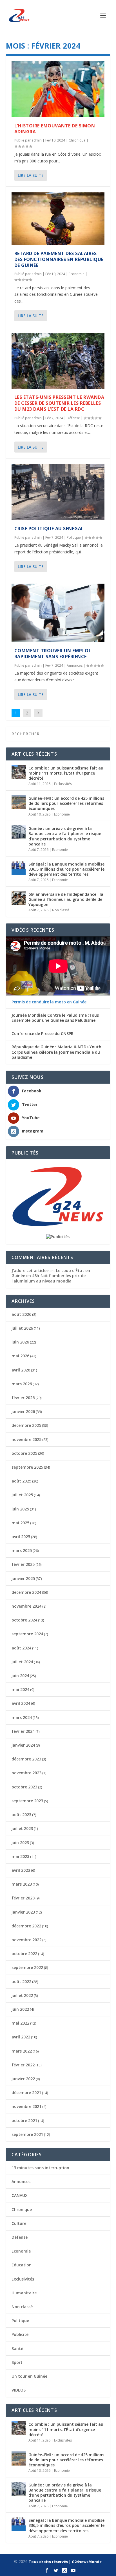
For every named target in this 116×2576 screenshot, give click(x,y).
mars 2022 (22, 2051)
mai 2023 (20, 1856)
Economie (77, 274)
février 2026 (23, 1398)
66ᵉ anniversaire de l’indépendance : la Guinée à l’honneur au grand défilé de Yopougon (66, 899)
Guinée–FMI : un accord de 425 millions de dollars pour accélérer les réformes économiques (66, 803)
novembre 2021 (26, 2106)
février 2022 (23, 2065)
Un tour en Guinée (29, 2376)
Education (22, 2265)
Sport (17, 2362)
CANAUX (20, 2195)
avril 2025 (21, 1537)
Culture (19, 2223)
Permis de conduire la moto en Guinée (49, 1002)
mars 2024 (22, 1717)
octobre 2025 (24, 1453)
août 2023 (21, 1815)
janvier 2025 (23, 1578)
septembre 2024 (27, 1634)
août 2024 (21, 1648)
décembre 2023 (26, 1759)
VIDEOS (19, 2390)
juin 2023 (20, 1843)
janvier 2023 (23, 1912)
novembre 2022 (26, 1940)
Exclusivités (63, 784)
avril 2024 (21, 1703)
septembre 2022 (27, 1967)
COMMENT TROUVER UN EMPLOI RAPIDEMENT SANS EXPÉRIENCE (52, 654)
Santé (17, 2348)
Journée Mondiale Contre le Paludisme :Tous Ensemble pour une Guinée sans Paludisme (55, 1018)
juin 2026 (20, 1342)
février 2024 (23, 1731)
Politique (74, 537)
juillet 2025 (22, 1495)
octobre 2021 (24, 2120)
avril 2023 (21, 1870)
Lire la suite (31, 175)
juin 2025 (20, 1509)
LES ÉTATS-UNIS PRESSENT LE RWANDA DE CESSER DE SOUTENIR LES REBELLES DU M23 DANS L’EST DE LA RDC (59, 403)
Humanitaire (24, 2293)
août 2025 (21, 1481)
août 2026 (21, 1314)
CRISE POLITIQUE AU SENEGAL (49, 529)
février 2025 (23, 1564)
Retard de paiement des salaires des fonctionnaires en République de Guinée (59, 259)
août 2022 (21, 1982)
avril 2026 (21, 1370)
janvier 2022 (23, 2079)
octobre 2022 (24, 1954)
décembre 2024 (26, 1592)
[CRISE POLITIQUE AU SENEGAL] (58, 492)
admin (37, 140)
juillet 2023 (22, 1828)
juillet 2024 (22, 1662)
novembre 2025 (26, 1439)
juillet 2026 (22, 1328)
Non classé (61, 910)
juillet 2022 (22, 1995)
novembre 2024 (26, 1606)
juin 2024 (20, 1676)
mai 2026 (20, 1356)
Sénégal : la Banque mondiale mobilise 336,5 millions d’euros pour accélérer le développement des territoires (66, 869)
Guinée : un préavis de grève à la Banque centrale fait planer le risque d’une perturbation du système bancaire (65, 836)
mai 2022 (20, 2023)
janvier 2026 (23, 1411)
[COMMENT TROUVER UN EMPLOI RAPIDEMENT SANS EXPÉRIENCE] (58, 613)
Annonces (75, 665)
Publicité (20, 2334)
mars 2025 (22, 1550)
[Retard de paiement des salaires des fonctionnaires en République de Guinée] (58, 219)
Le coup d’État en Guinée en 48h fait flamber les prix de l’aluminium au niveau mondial (51, 1276)
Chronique (77, 140)
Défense (73, 418)
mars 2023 (22, 1884)
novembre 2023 (26, 1773)
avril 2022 (21, 2037)
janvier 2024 (23, 1745)
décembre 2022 (26, 1926)
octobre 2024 (24, 1620)
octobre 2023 (24, 1787)
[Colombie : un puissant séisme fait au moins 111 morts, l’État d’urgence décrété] (19, 772)
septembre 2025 (27, 1467)
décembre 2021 (26, 2093)
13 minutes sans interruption (40, 2168)
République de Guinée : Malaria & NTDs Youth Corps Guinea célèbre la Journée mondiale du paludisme (56, 1052)
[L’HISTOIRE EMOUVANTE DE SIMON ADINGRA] (58, 89)
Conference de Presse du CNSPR (43, 1034)
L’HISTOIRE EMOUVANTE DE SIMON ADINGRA (55, 129)
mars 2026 (22, 1384)
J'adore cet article (29, 1270)
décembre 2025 (26, 1425)
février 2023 (23, 1898)
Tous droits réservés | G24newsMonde (65, 2562)
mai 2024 (20, 1689)
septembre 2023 (27, 1801)
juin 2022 (20, 2009)
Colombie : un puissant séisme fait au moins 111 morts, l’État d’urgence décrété (66, 773)
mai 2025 (20, 1523)
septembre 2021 (27, 2134)
